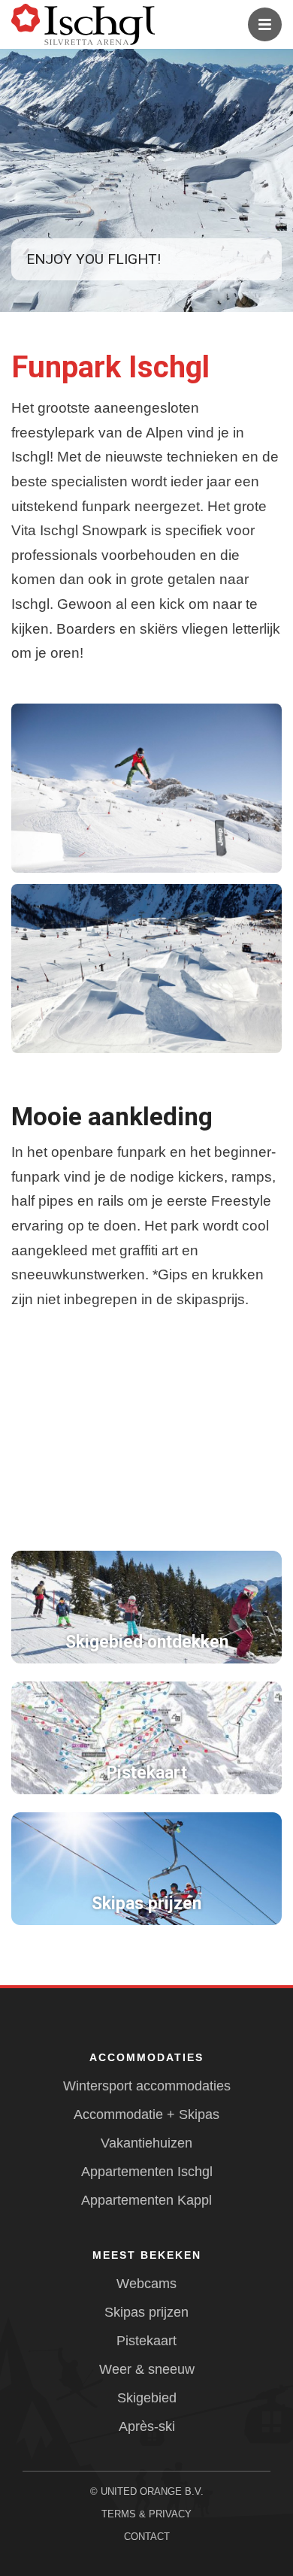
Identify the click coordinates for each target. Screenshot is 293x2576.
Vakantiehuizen (146, 2143)
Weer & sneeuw (147, 2369)
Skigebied (147, 2398)
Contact (147, 2537)
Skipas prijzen (146, 2312)
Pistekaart (146, 2341)
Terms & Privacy (146, 2514)
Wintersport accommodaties (147, 2086)
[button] (146, 788)
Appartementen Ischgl (147, 2172)
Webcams (146, 2284)
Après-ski (147, 2426)
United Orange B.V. (152, 2491)
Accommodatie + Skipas (146, 2114)
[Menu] (265, 24)
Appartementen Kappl (146, 2200)
